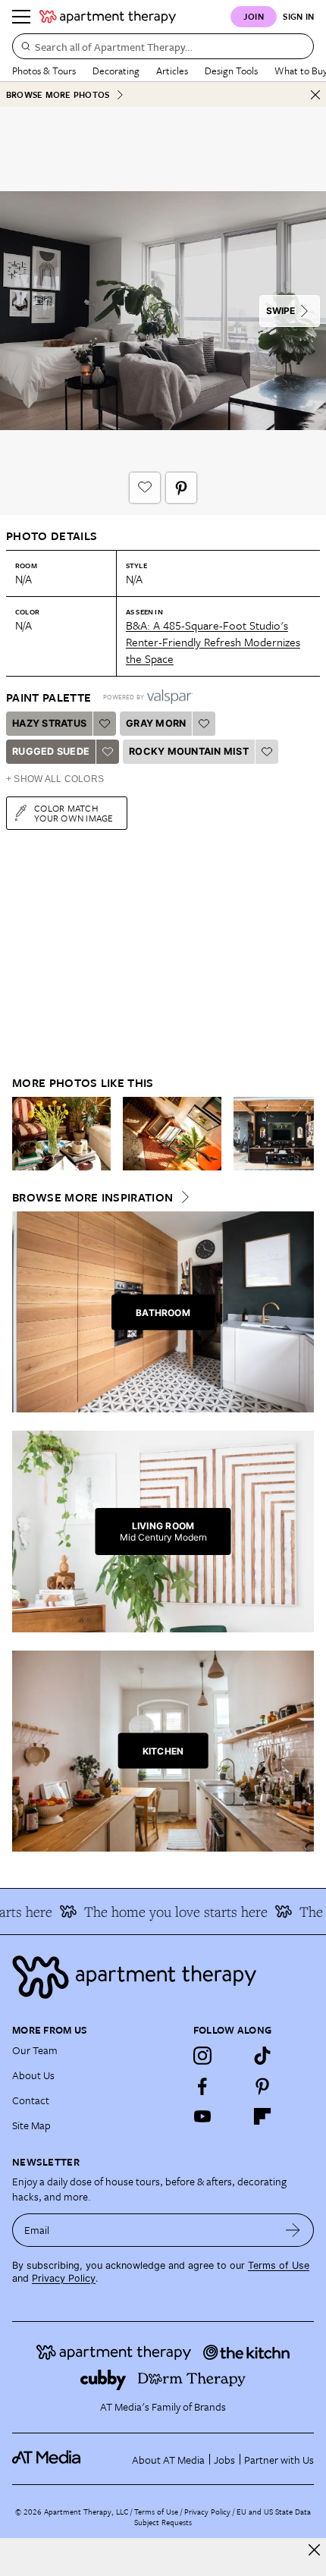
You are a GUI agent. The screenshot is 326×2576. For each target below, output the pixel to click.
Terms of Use (279, 2265)
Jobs (224, 2460)
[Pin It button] (181, 488)
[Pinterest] (262, 2086)
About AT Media (168, 2460)
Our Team (35, 2050)
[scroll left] (24, 1133)
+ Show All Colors (55, 779)
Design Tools (231, 71)
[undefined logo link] (108, 17)
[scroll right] (302, 1133)
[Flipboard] (262, 2116)
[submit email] (293, 2230)
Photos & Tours (44, 71)
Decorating (116, 71)
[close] (314, 2550)
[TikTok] (262, 2056)
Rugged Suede (51, 751)
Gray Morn (156, 723)
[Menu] (21, 17)
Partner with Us (279, 2460)
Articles (172, 71)
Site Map (31, 2125)
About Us (33, 2075)
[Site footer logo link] (163, 1977)
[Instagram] (202, 2056)
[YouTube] (202, 2116)
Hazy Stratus (49, 723)
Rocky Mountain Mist (189, 751)
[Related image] (61, 1134)
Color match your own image (74, 813)
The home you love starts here (166, 1912)
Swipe (281, 311)
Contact (31, 2100)
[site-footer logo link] (46, 2459)
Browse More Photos (58, 94)
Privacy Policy (64, 2278)
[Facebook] (202, 2086)
